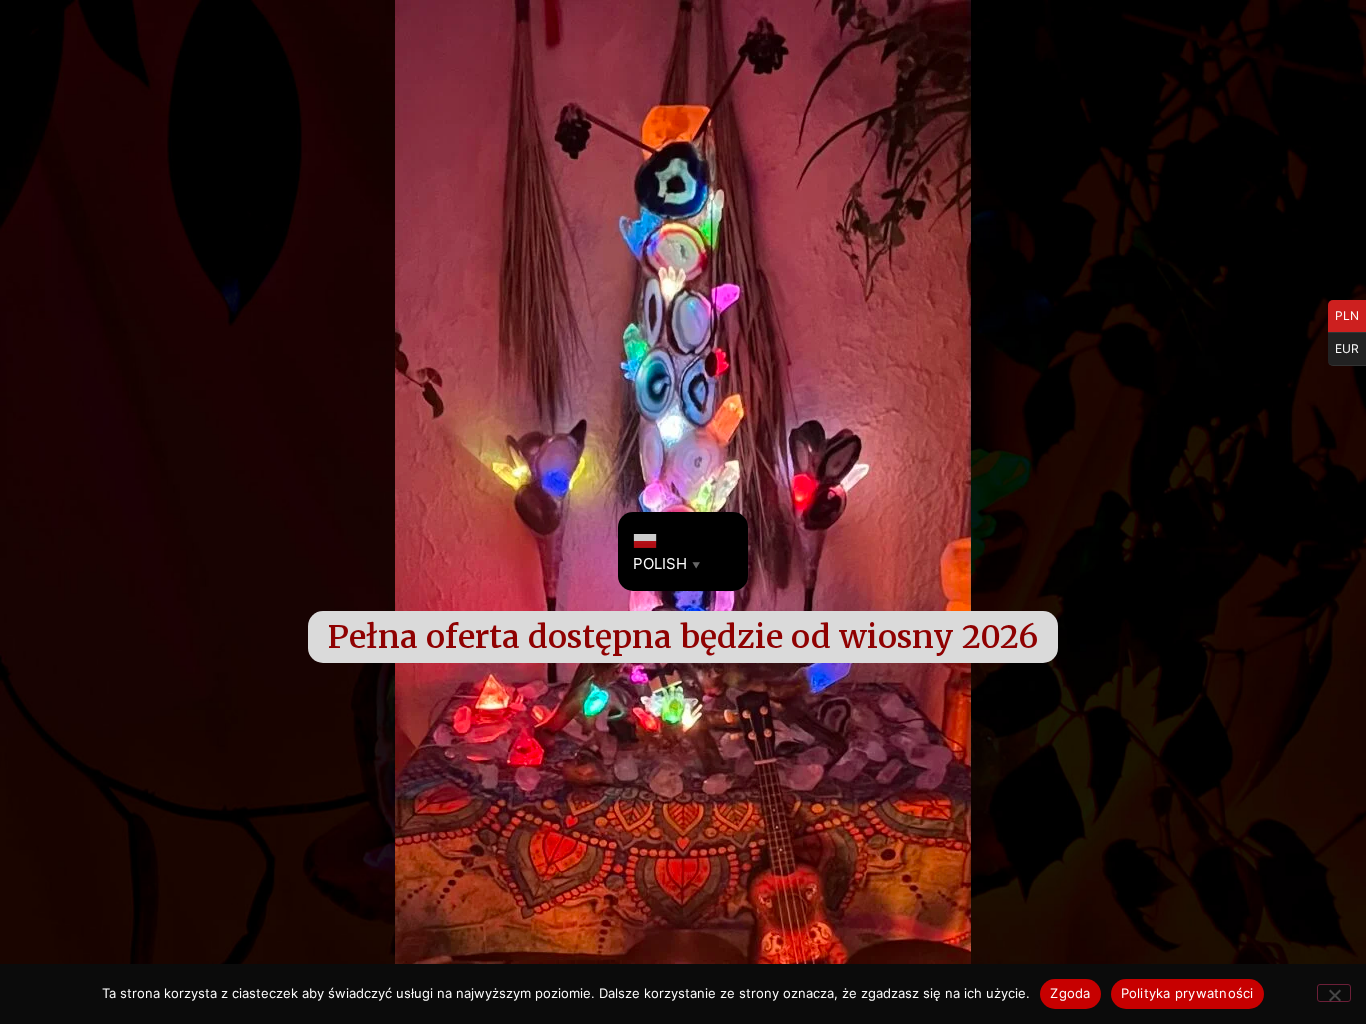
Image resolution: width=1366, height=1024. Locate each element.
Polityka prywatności (1187, 993)
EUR (1347, 348)
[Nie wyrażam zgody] (1334, 993)
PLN (1347, 315)
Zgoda (1070, 993)
